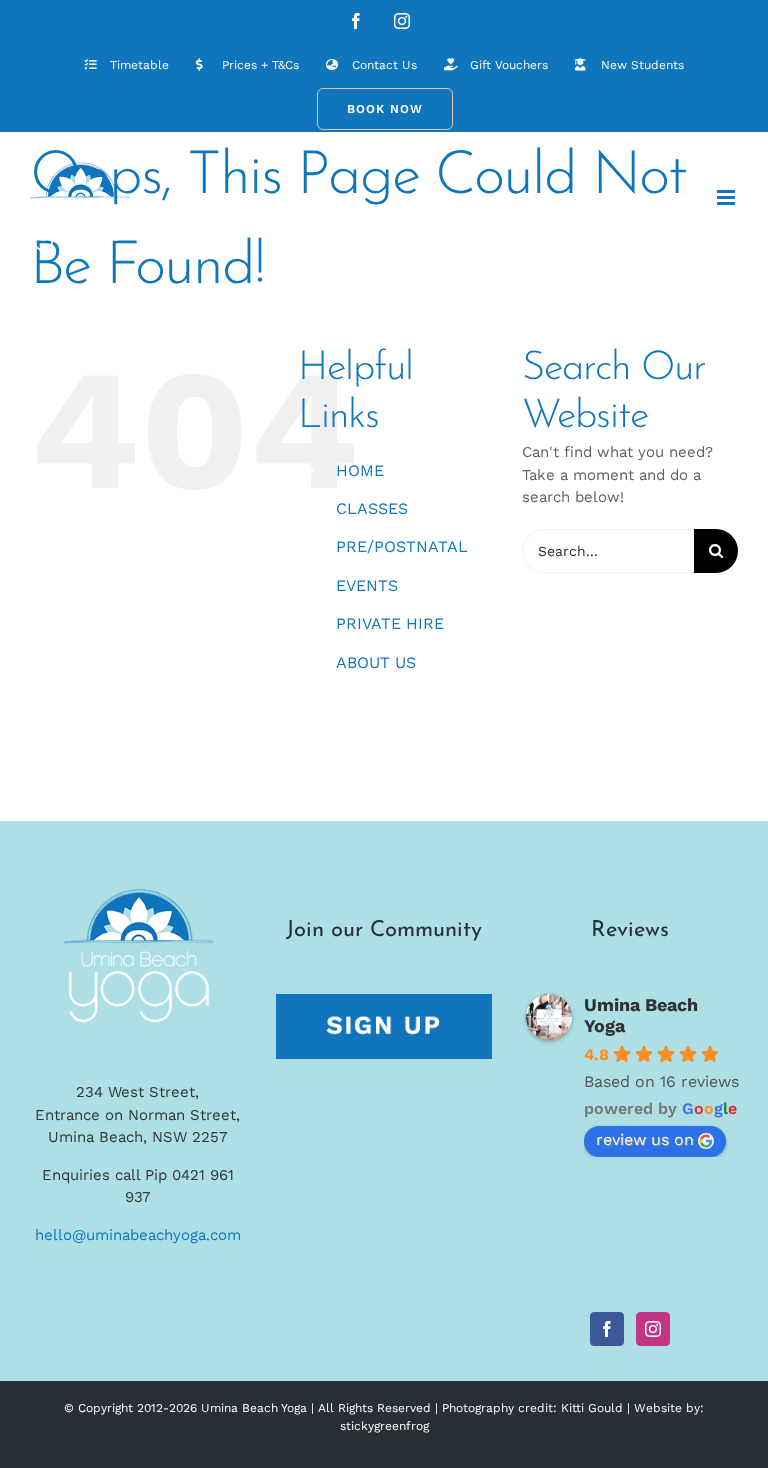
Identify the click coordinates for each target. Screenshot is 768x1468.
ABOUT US (376, 662)
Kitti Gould (592, 1408)
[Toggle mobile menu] (727, 197)
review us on (645, 1139)
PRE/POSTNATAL (402, 546)
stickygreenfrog (384, 1426)
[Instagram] (653, 1329)
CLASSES (372, 508)
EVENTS (367, 585)
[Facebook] (607, 1329)
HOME (360, 470)
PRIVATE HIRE (390, 623)
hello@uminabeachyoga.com (138, 1235)
